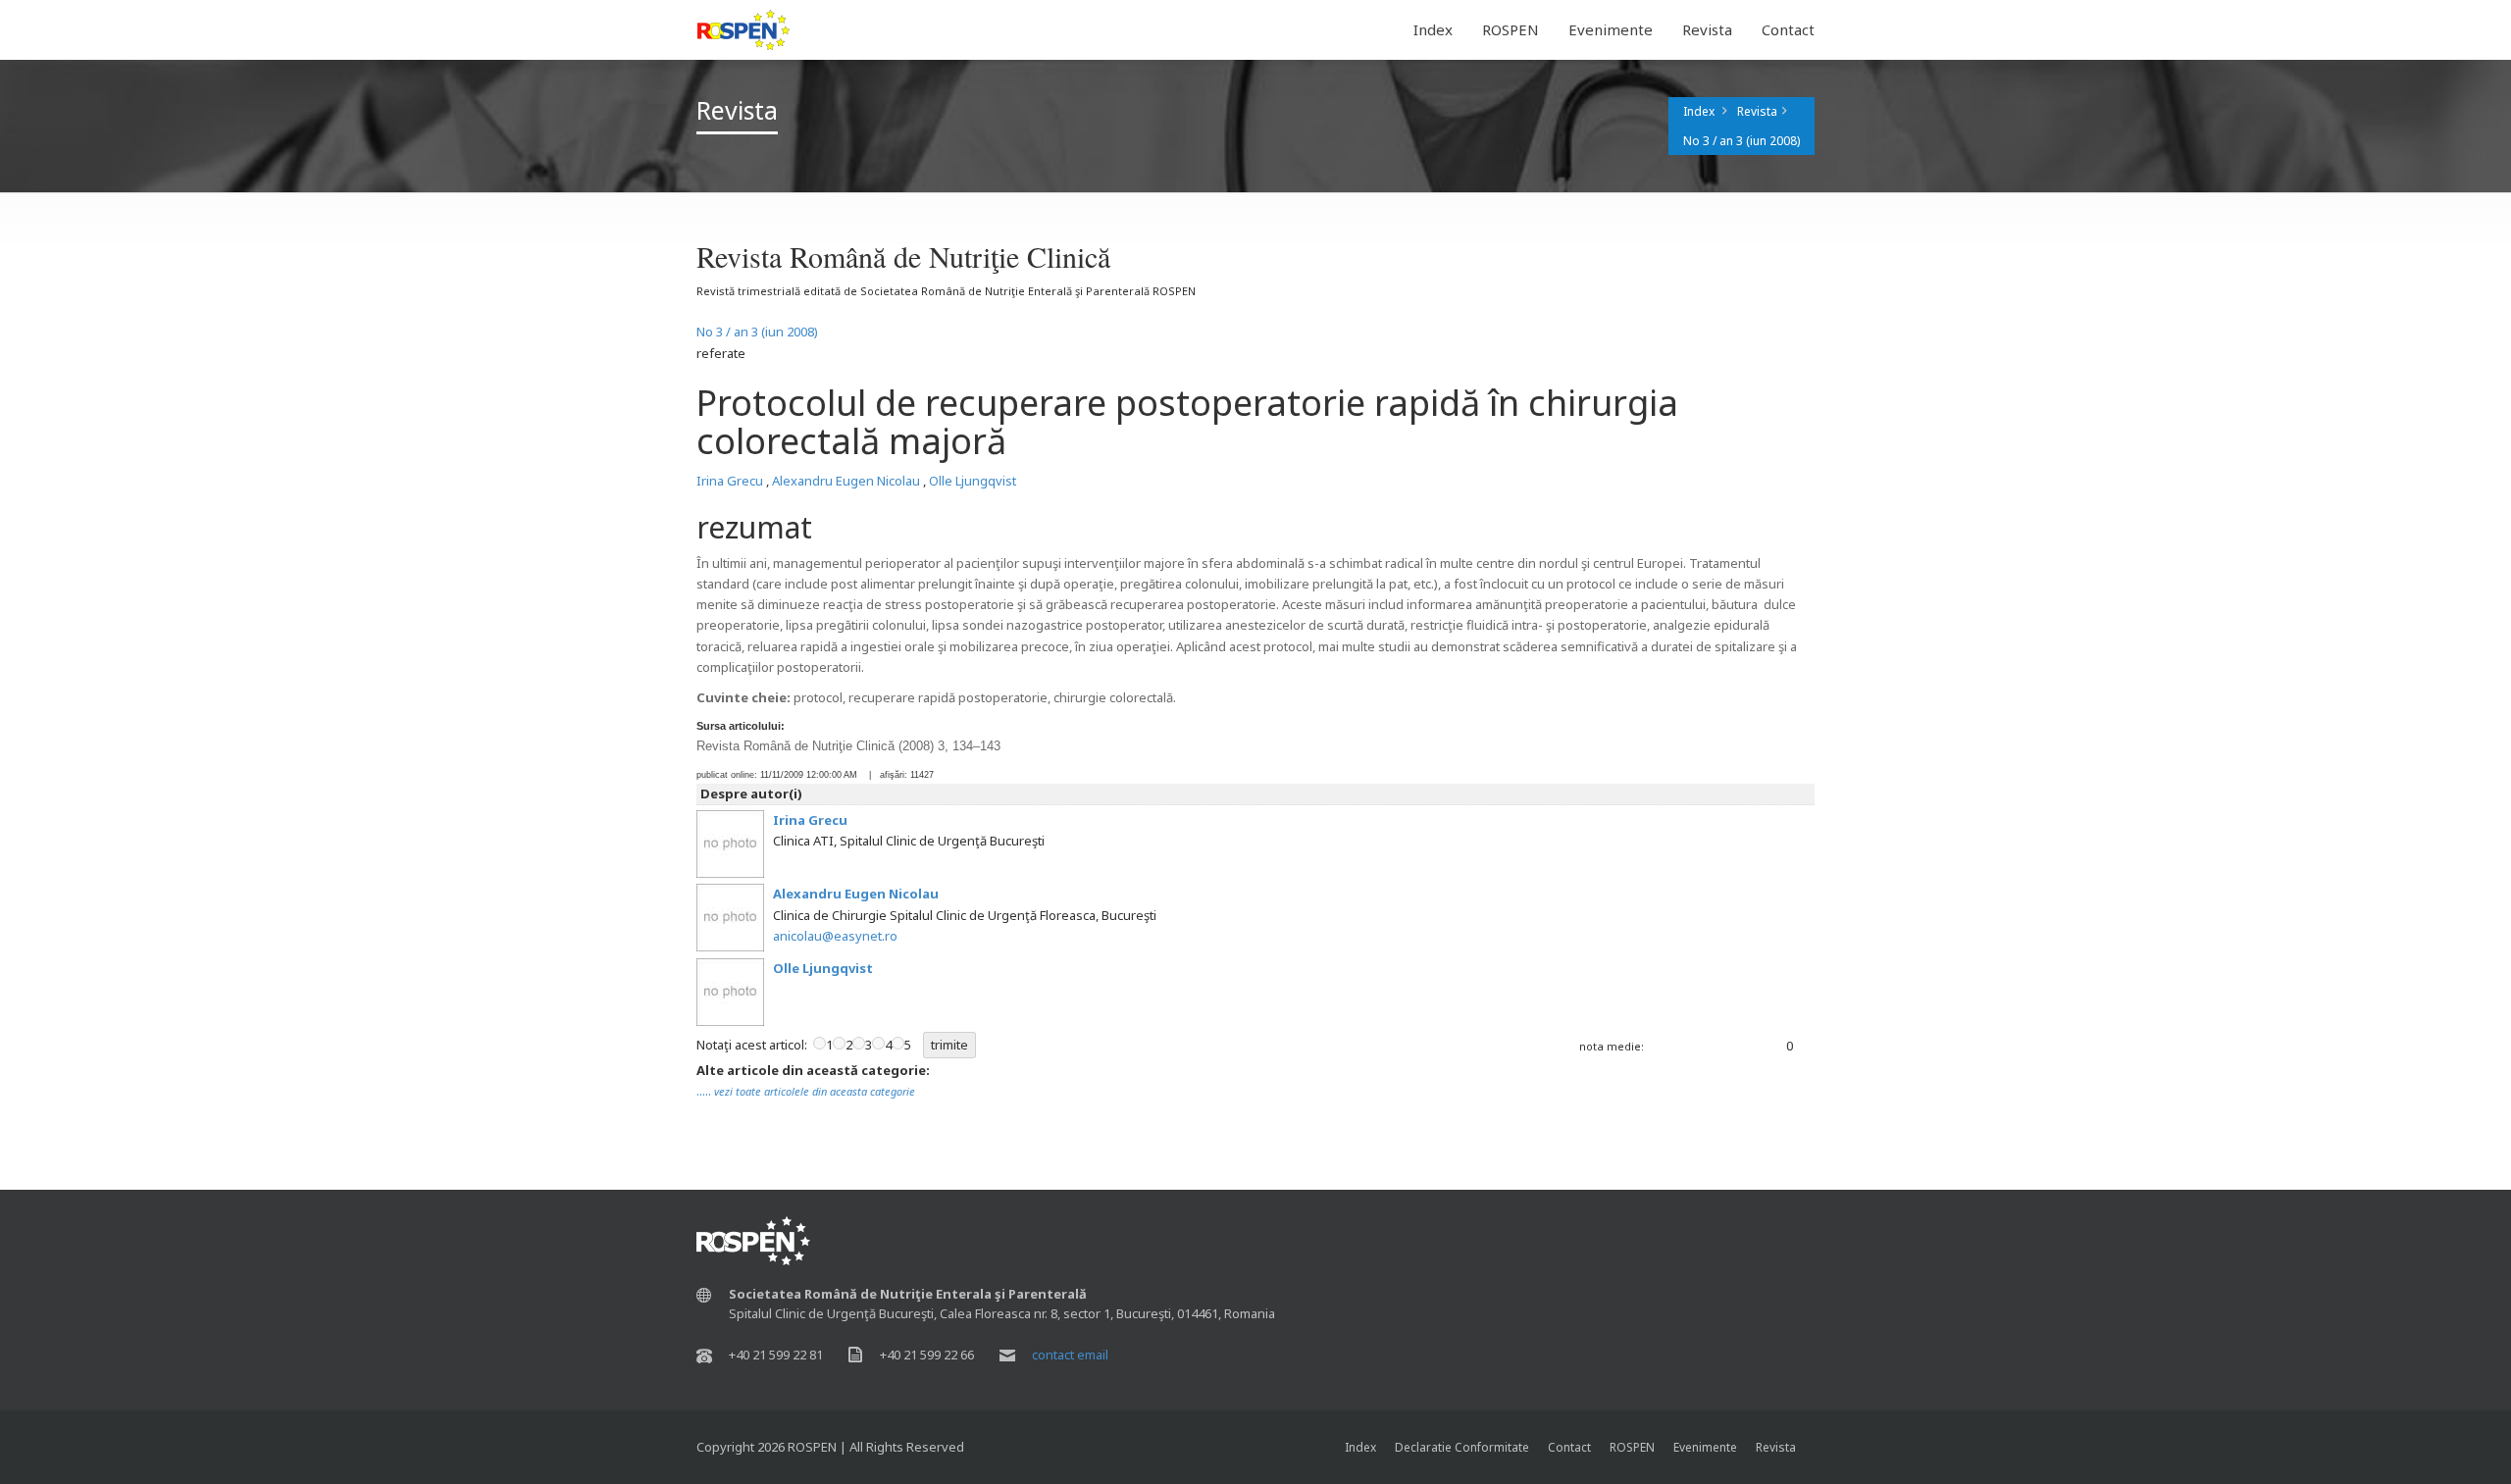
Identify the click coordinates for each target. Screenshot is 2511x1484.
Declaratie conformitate (1462, 1447)
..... (806, 1091)
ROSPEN (1511, 29)
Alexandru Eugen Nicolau (846, 481)
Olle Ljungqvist (973, 481)
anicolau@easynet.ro (835, 936)
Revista (1707, 29)
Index (1433, 29)
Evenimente (1611, 29)
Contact (1788, 29)
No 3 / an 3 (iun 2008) (1742, 141)
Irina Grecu (730, 481)
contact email (1070, 1355)
